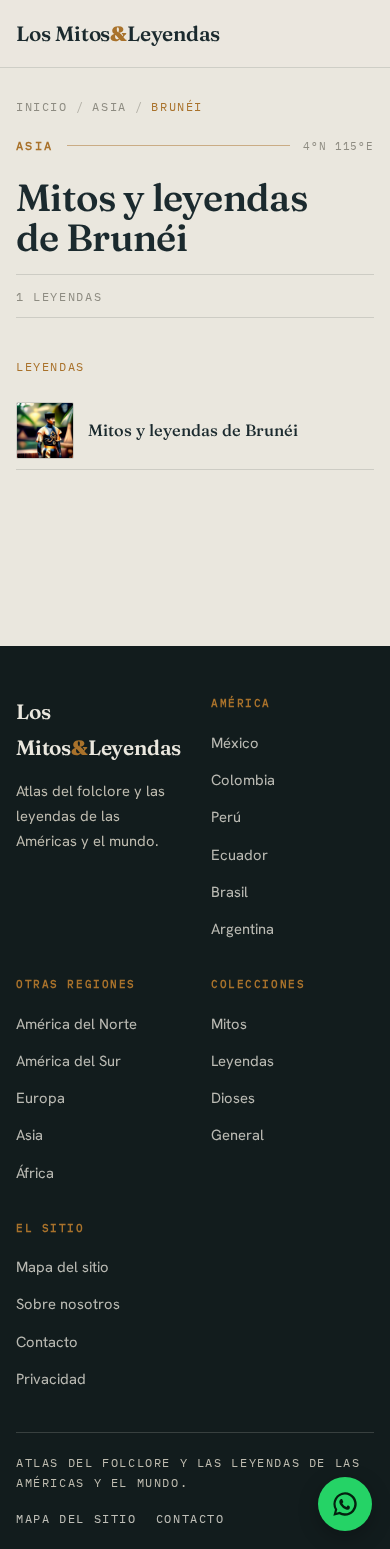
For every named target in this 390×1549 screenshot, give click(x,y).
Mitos (229, 1023)
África (35, 1172)
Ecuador (239, 854)
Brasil (229, 891)
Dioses (233, 1097)
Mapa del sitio (62, 1266)
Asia (109, 106)
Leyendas (242, 1060)
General (237, 1134)
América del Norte (76, 1023)
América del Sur (68, 1060)
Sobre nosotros (68, 1303)
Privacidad (51, 1378)
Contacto (47, 1341)
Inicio (42, 106)
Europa (40, 1097)
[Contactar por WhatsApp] (345, 1504)
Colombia (243, 779)
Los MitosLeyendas (118, 33)
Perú (226, 816)
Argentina (242, 928)
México (235, 742)
